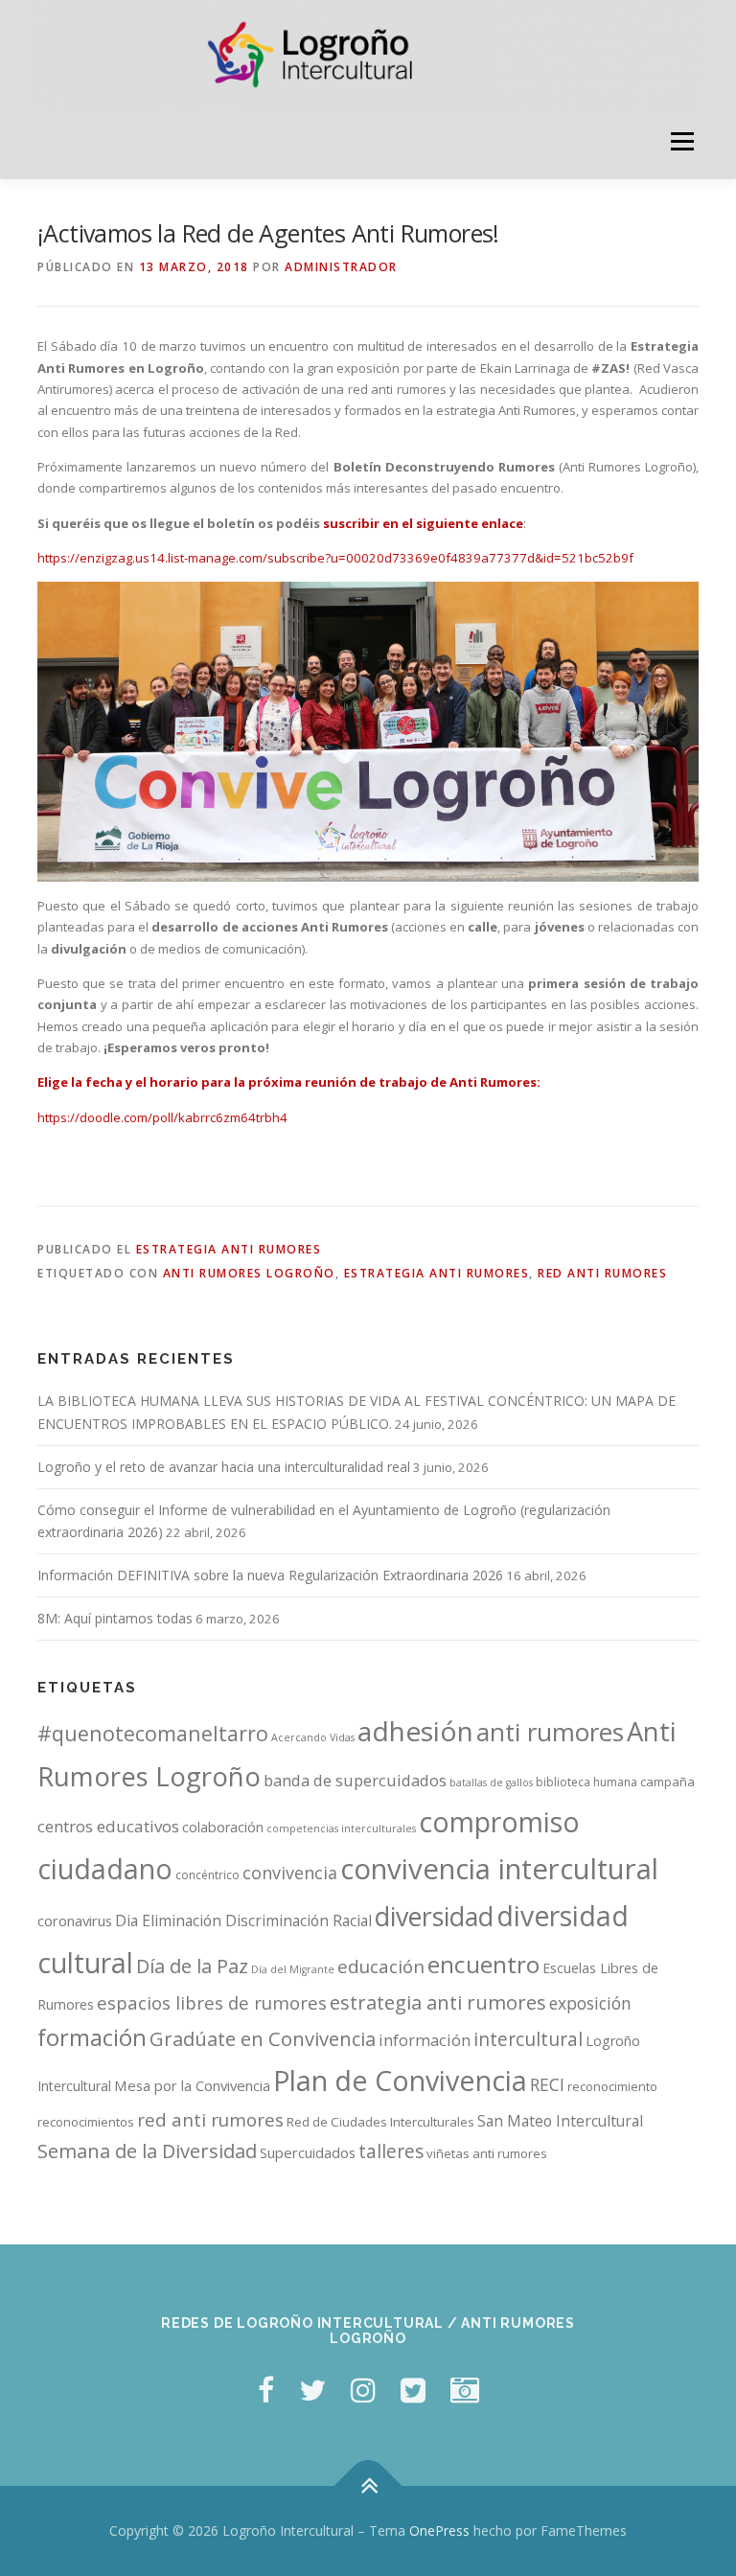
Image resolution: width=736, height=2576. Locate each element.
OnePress (439, 2530)
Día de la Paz (192, 1966)
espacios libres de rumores (212, 2002)
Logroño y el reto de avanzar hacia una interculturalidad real (224, 1467)
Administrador (341, 267)
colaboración (223, 1827)
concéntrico (207, 1875)
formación (92, 2037)
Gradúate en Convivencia (263, 2039)
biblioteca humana (586, 1782)
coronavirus (75, 1920)
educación (381, 1966)
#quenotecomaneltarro (153, 1733)
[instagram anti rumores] (465, 2390)
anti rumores (550, 1732)
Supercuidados (308, 2152)
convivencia (290, 1873)
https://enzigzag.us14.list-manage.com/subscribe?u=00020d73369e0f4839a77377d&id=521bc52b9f (335, 558)
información (425, 2040)
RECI (547, 2084)
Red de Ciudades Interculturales (380, 2122)
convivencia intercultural (499, 1869)
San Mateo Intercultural (560, 2121)
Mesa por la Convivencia (192, 2085)
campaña (667, 1782)
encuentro (483, 1964)
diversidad (434, 1916)
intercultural (528, 2039)
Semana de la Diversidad (147, 2151)
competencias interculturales (341, 1828)
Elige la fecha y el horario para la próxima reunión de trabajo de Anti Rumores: (289, 1082)
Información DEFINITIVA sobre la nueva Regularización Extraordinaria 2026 (270, 1575)
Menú (682, 142)
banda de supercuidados (355, 1781)
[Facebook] (266, 2390)
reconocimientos (86, 2122)
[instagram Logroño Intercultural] (363, 2390)
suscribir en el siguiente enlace (423, 523)
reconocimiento (612, 2086)
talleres (391, 2151)
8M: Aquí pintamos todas (115, 1618)
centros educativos (108, 1826)
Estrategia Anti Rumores (229, 1249)
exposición (590, 2003)
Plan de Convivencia (400, 2080)
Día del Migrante (293, 1969)
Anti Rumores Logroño (249, 1273)
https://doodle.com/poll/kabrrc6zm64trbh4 (162, 1117)
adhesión (415, 1731)
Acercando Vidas (313, 1737)
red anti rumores (602, 1273)
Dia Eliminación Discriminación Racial (243, 1920)
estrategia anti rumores (437, 1273)
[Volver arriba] (368, 2486)
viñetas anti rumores (487, 2153)
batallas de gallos (491, 1782)
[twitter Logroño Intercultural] (312, 2390)
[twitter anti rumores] (413, 2390)
